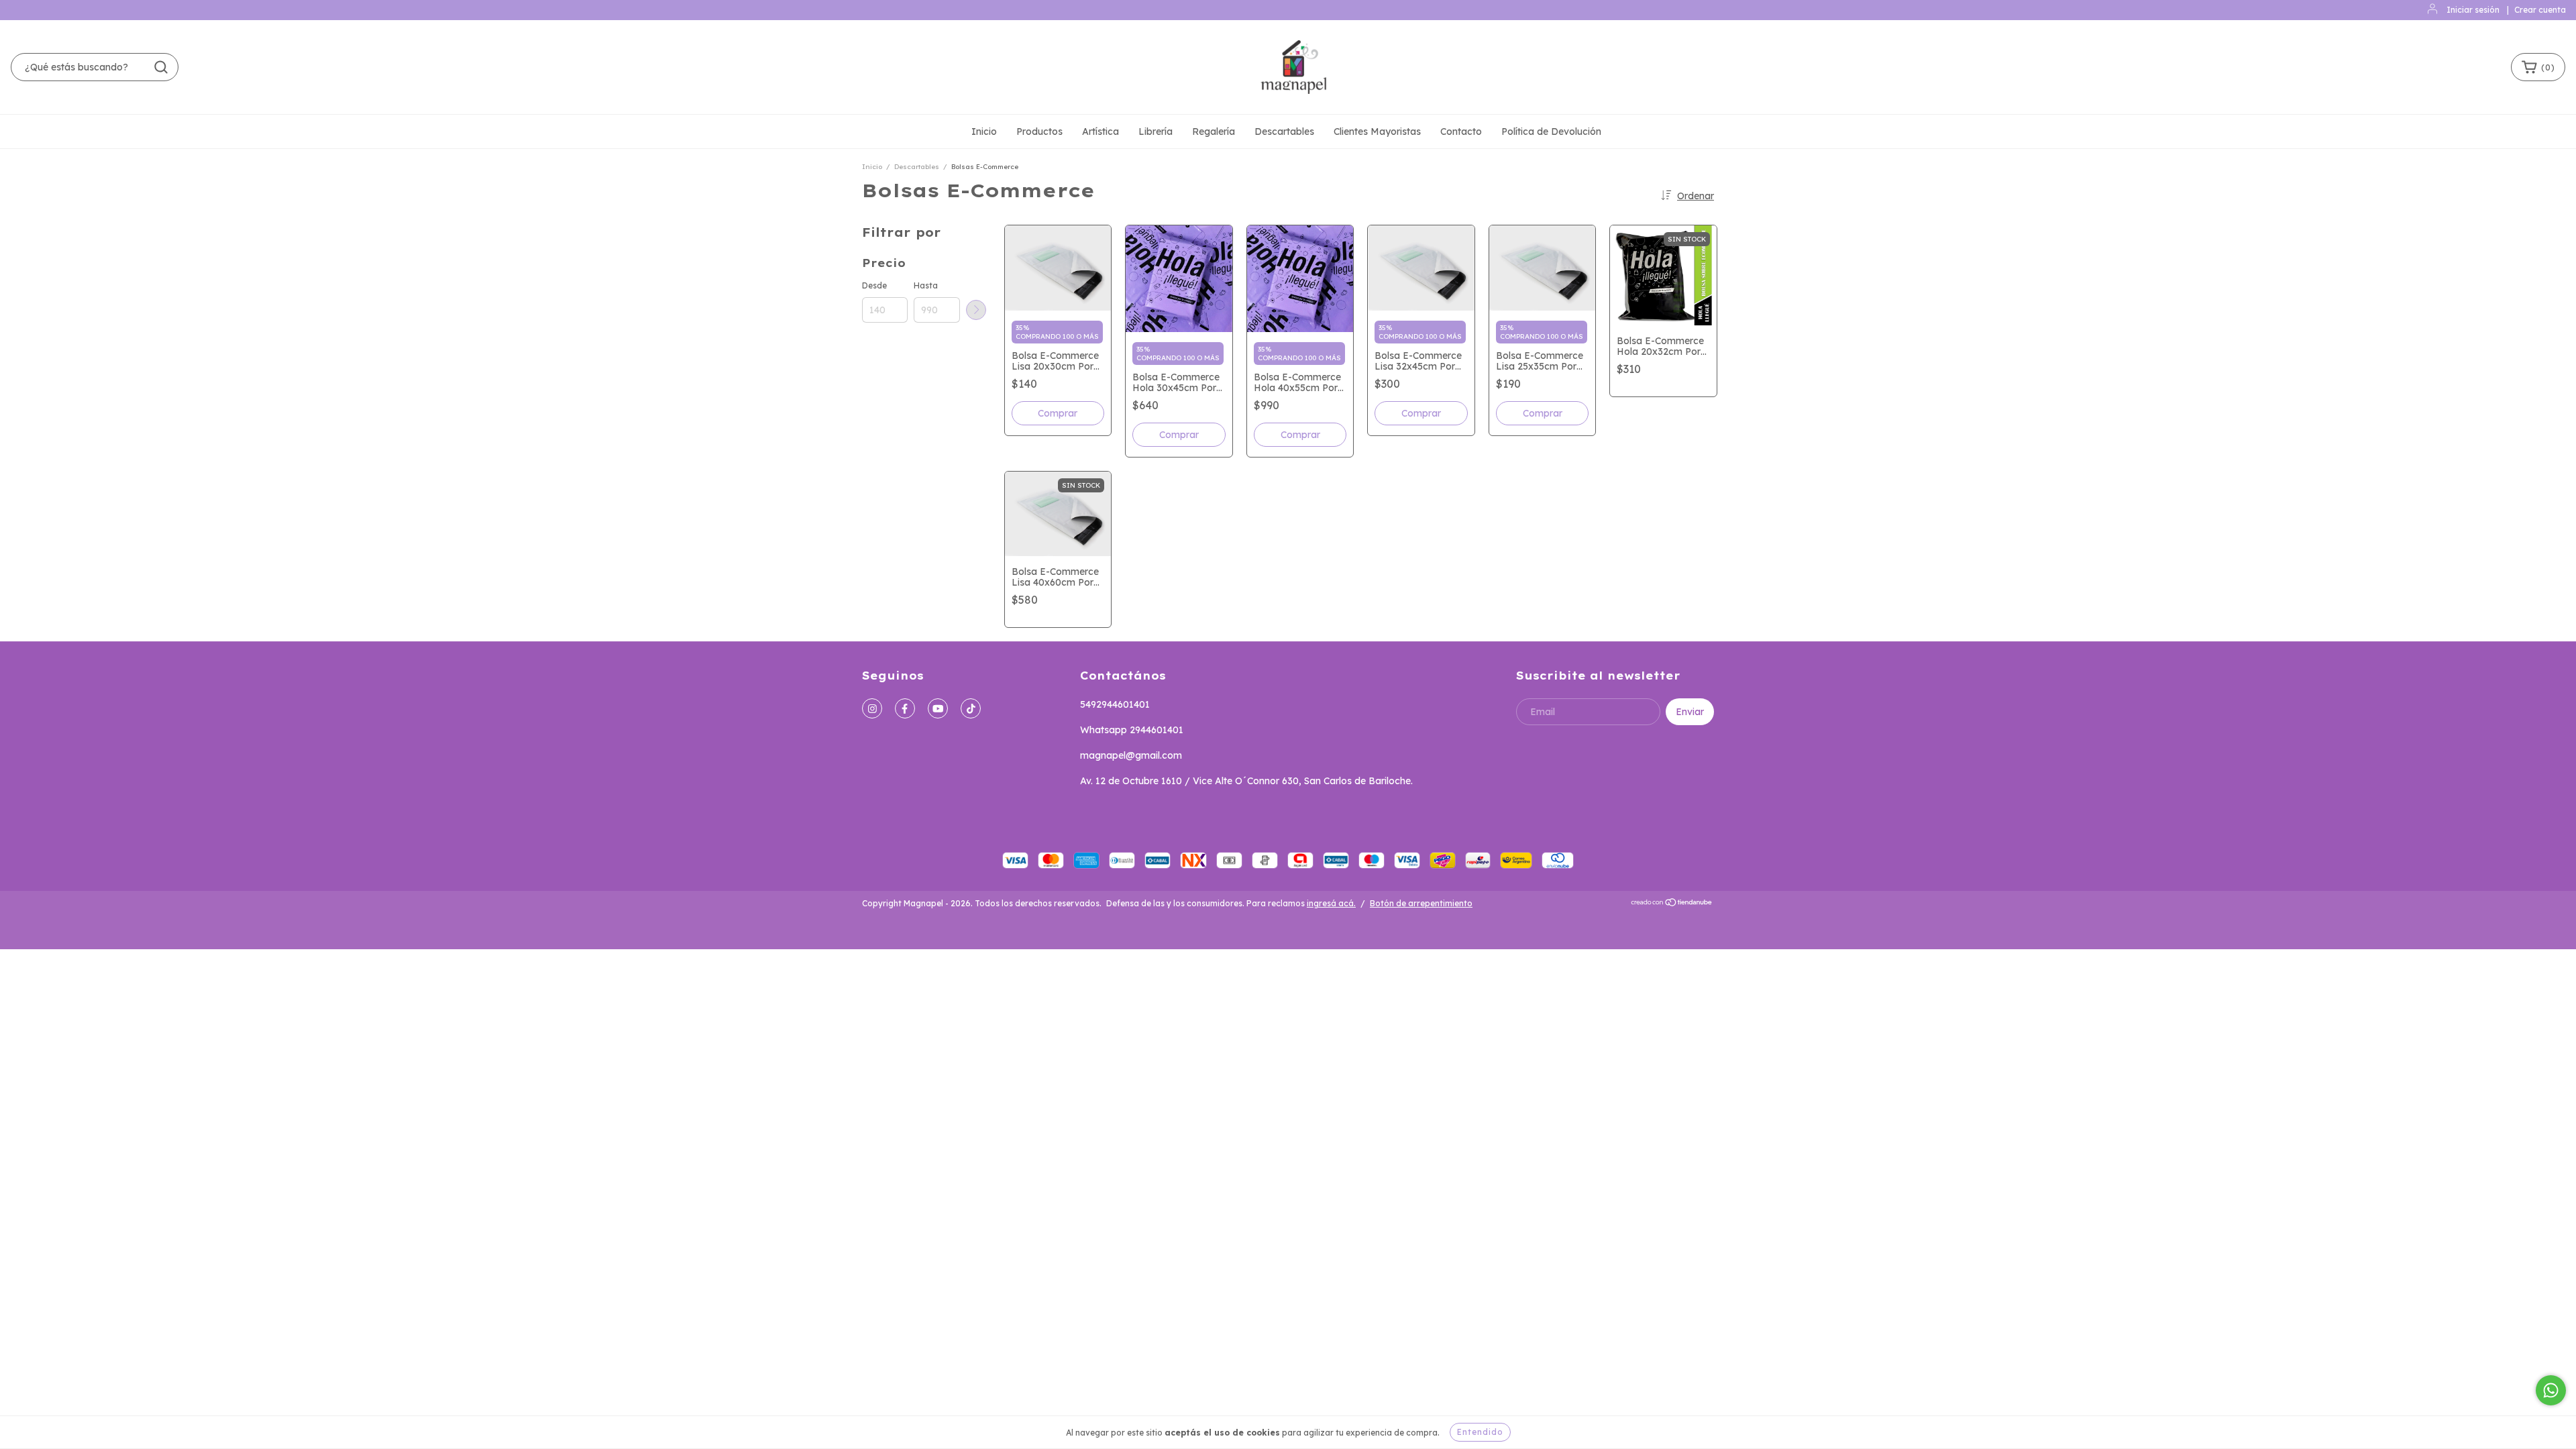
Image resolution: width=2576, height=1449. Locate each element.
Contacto (1461, 131)
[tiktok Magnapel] (971, 708)
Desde (874, 285)
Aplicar (976, 310)
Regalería (1214, 131)
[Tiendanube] (1672, 904)
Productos (1039, 131)
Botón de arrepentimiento (1421, 903)
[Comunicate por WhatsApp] (2551, 1390)
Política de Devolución (1551, 131)
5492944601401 (1115, 704)
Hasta (926, 285)
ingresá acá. (1331, 903)
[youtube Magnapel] (938, 708)
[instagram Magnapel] (872, 708)
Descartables (1284, 131)
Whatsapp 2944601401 (1132, 730)
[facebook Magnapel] (905, 708)
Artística (1101, 131)
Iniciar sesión (2473, 10)
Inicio (984, 131)
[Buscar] (161, 67)
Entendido (1480, 1432)
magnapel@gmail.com (1131, 755)
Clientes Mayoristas (1377, 131)
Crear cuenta (2540, 10)
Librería (1156, 131)
